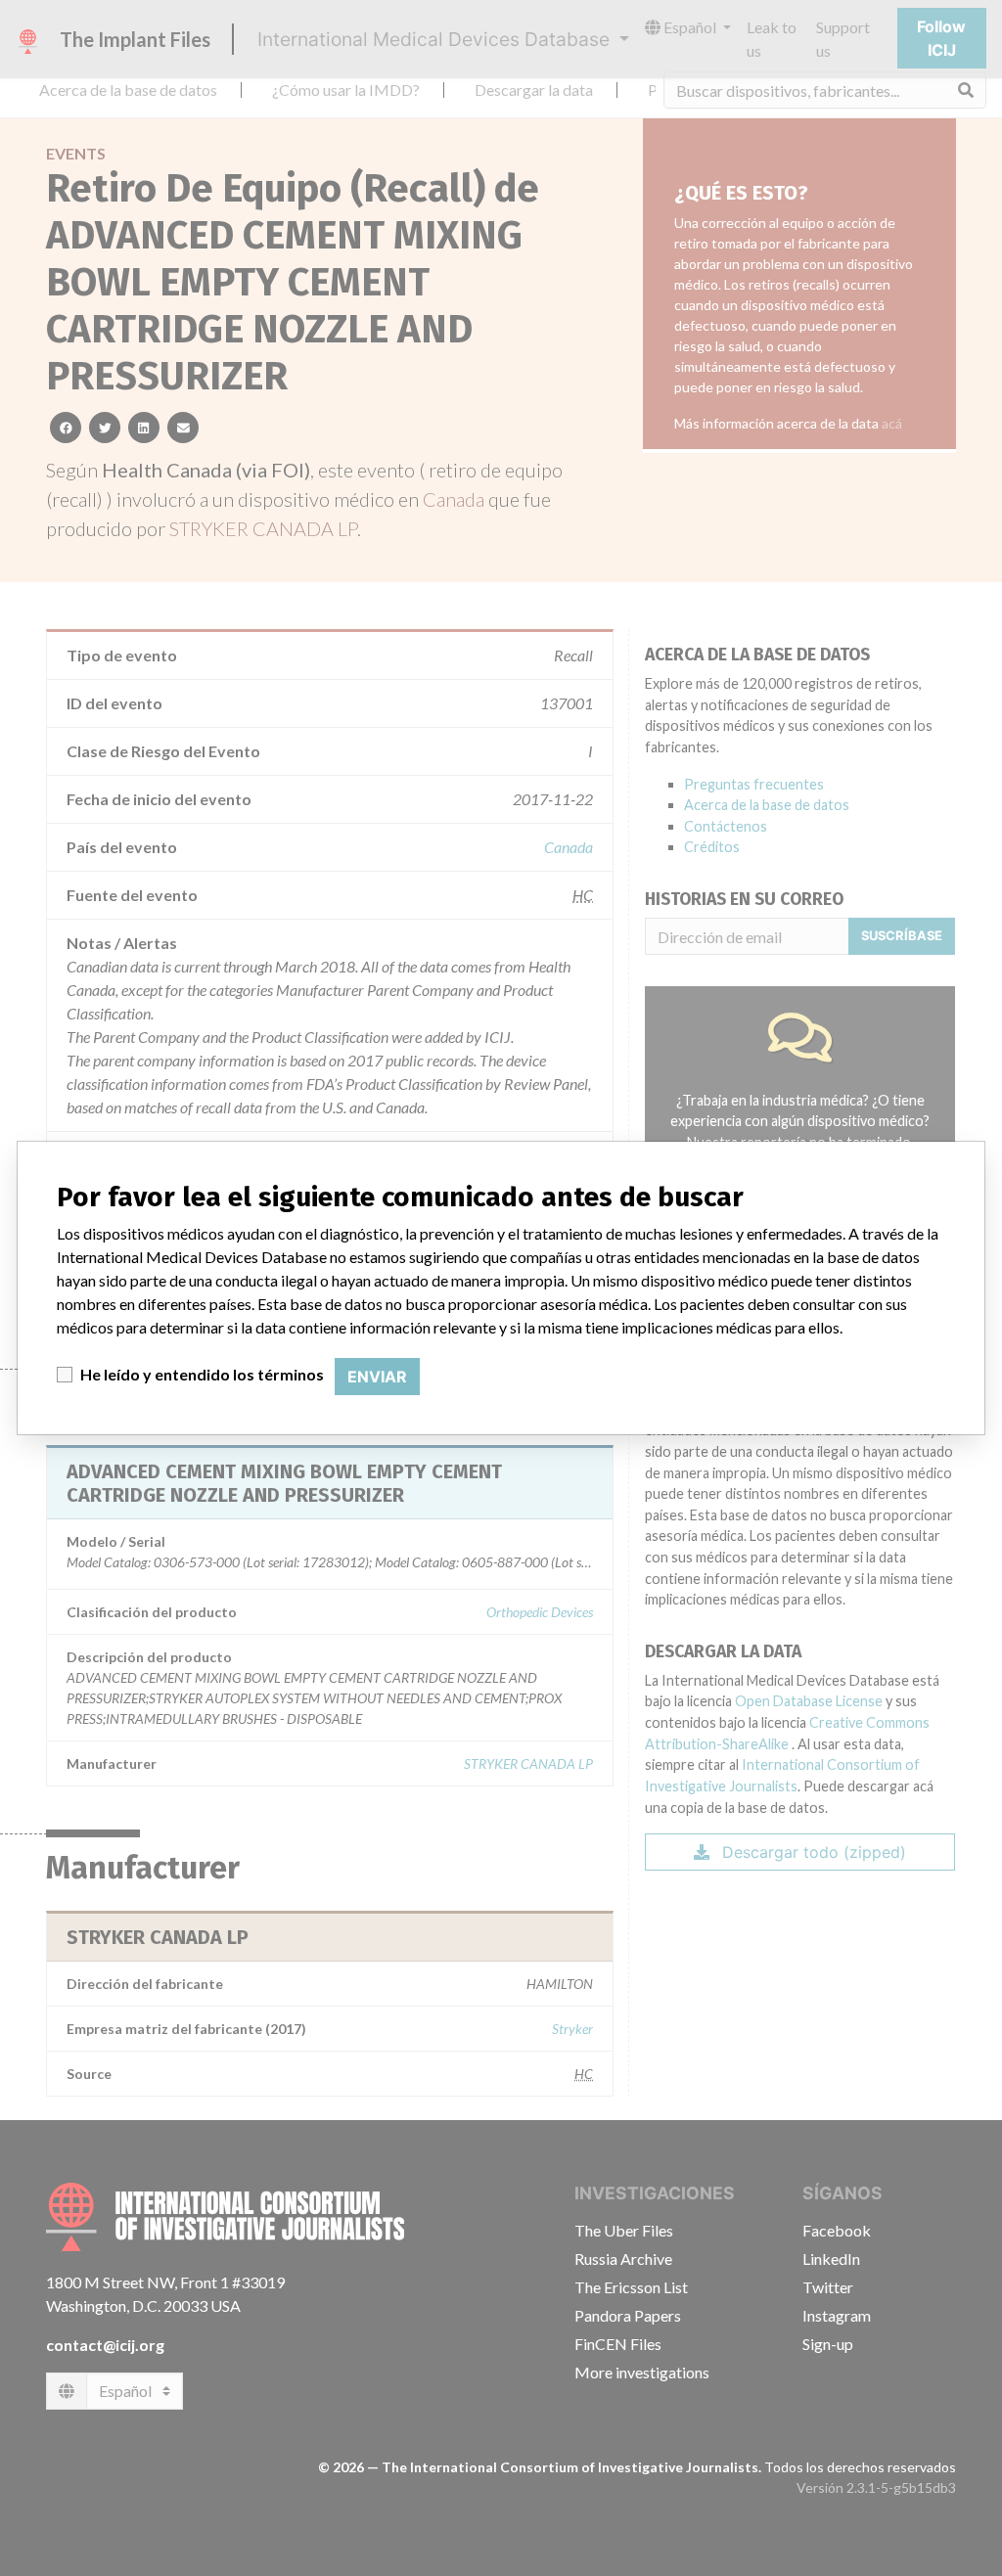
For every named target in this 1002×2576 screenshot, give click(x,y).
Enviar (377, 1377)
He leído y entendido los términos (202, 1374)
